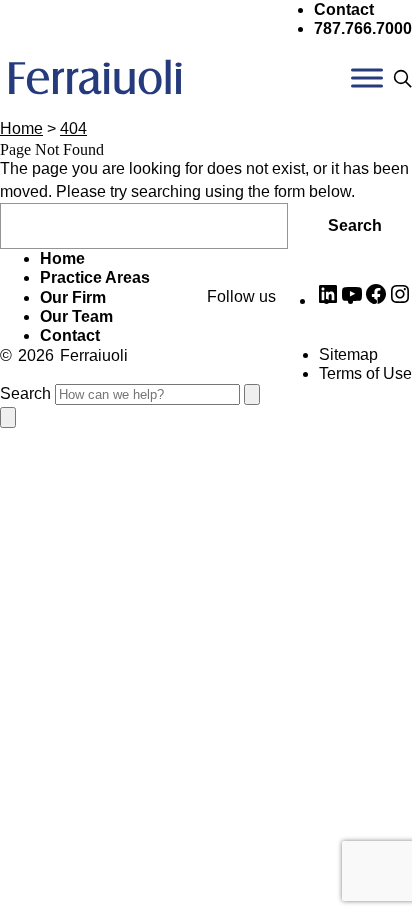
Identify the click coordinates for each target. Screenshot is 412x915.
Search (355, 225)
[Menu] (367, 78)
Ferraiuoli (94, 355)
